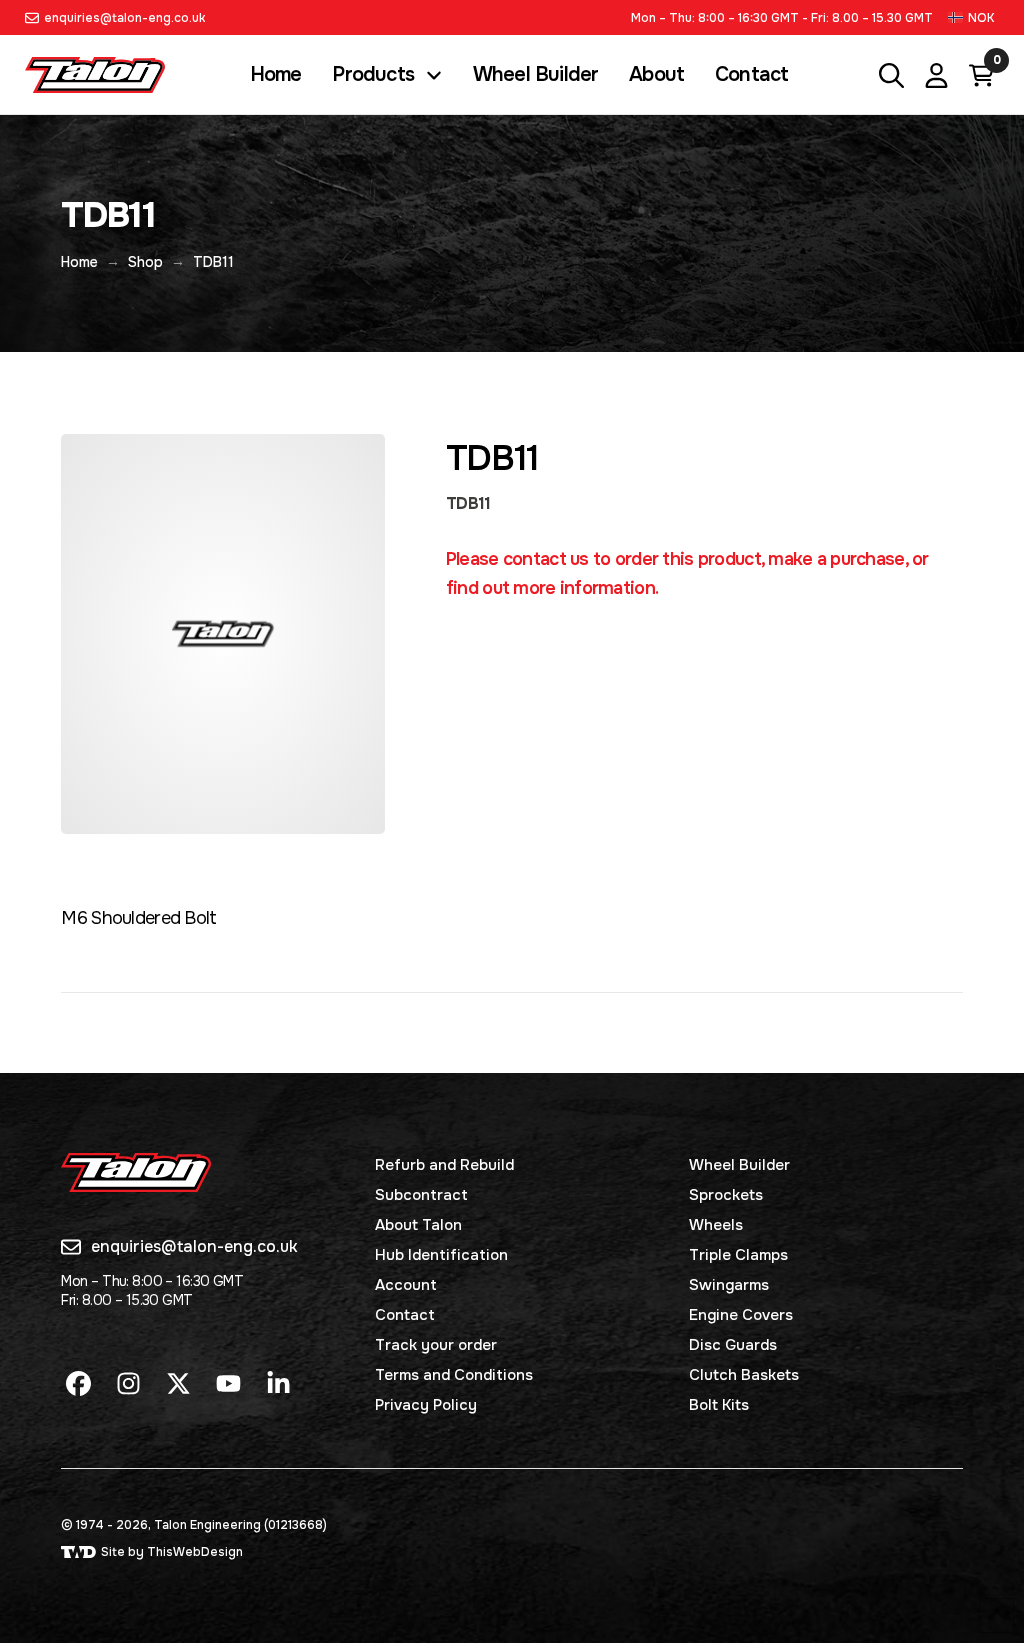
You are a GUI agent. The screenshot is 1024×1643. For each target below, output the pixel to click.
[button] (973, 17)
